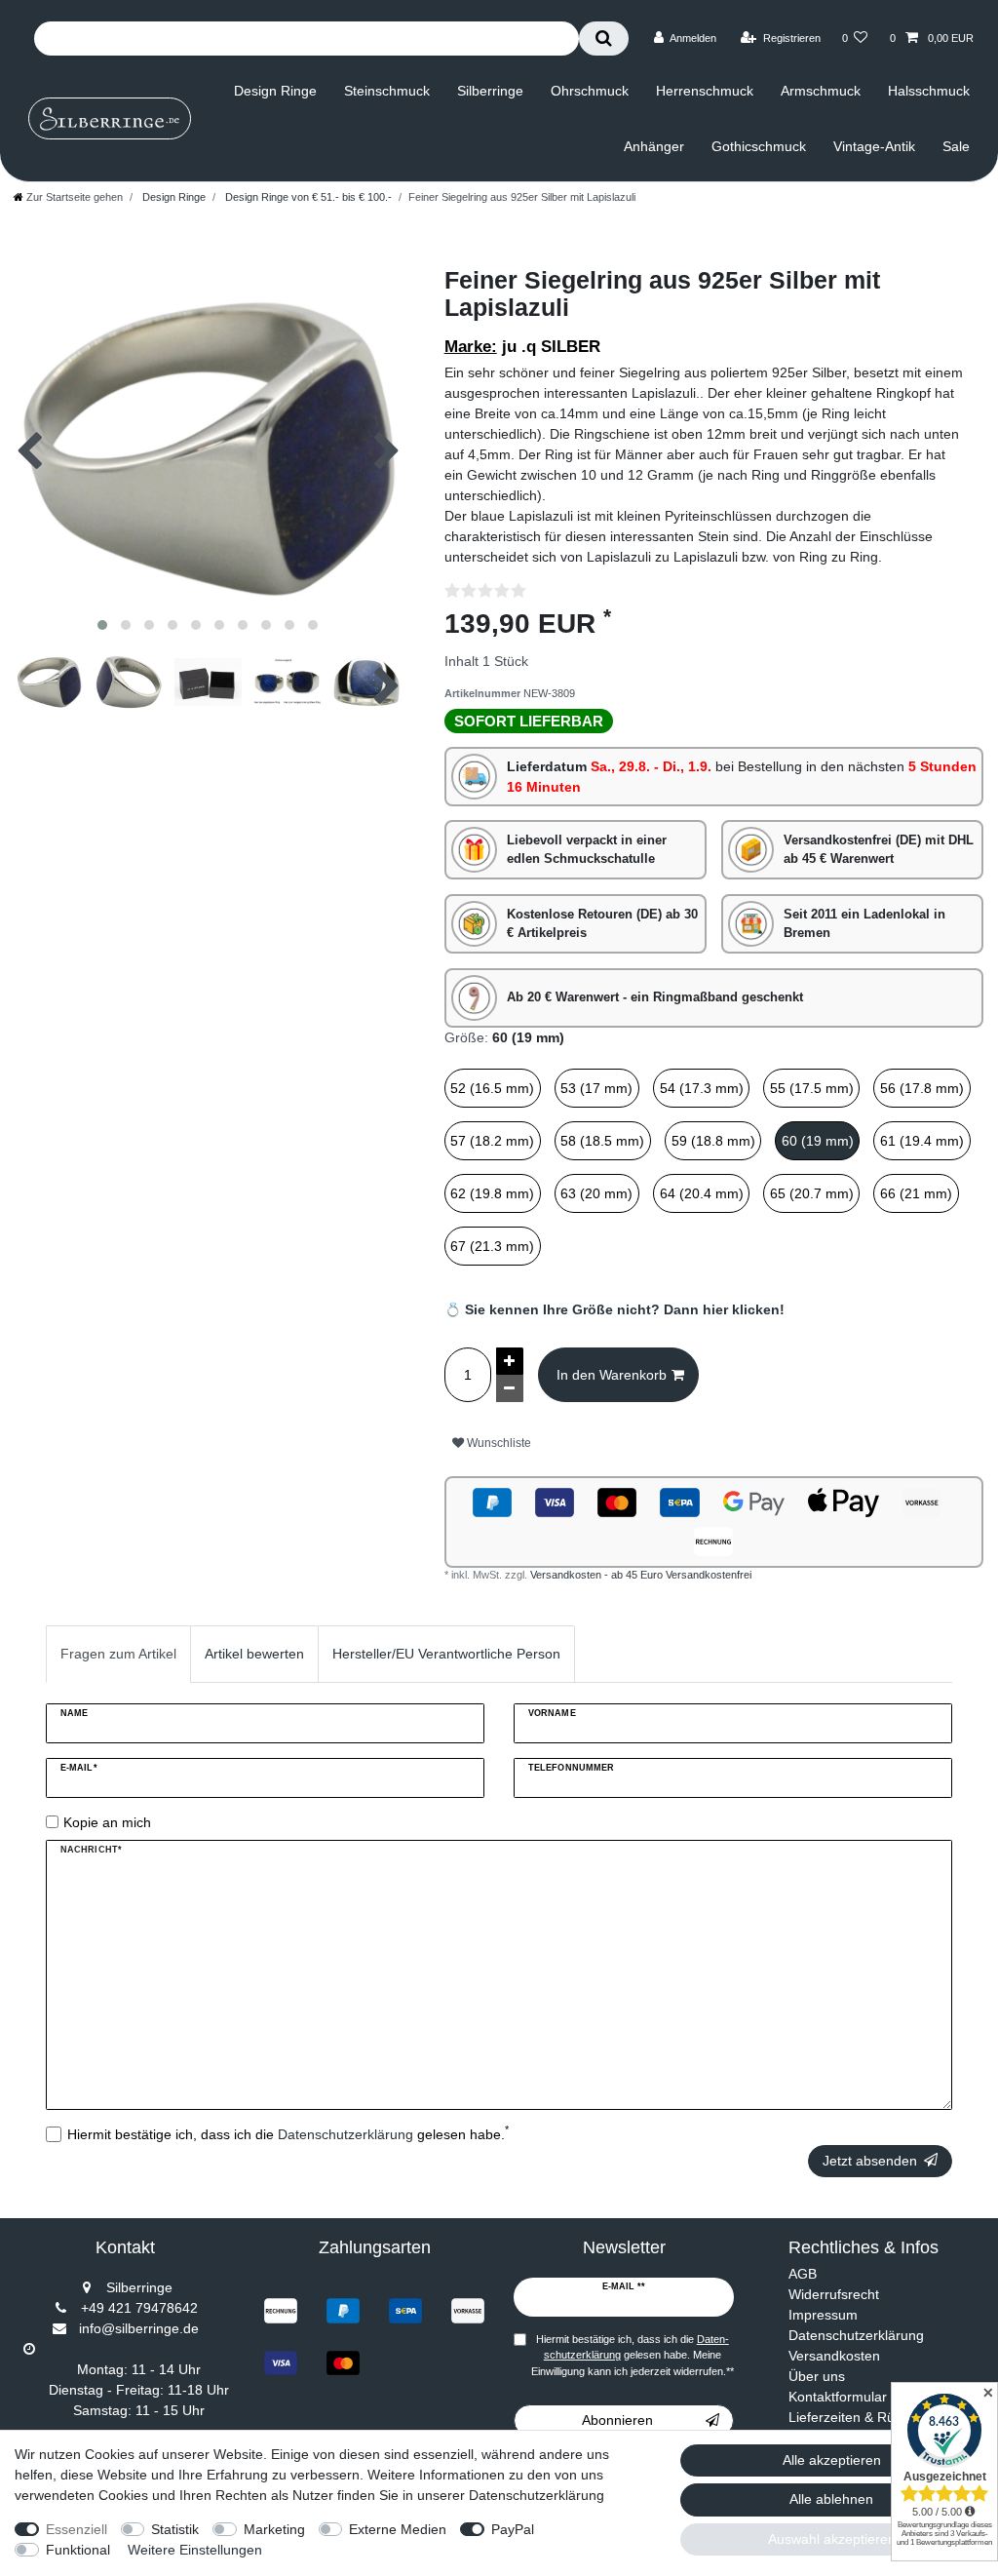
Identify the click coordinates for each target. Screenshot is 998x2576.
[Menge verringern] (510, 1388)
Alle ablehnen (831, 2499)
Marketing (274, 2529)
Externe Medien (398, 2529)
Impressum (823, 2315)
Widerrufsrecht (834, 2294)
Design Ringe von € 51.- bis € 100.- (307, 197)
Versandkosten (834, 2356)
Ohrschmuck (590, 91)
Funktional (78, 2550)
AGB (803, 2274)
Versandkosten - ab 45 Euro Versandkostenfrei (641, 1575)
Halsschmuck (929, 91)
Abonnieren (617, 2420)
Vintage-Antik (874, 146)
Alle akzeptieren (832, 2460)
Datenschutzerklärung (856, 2335)
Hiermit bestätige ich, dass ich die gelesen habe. (288, 2133)
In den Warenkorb (612, 1375)
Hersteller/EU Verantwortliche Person (446, 1654)
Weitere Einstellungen (195, 2550)
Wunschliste (498, 1443)
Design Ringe (275, 91)
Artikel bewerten (254, 1654)
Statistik (175, 2529)
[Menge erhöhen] (510, 1361)
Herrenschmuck (705, 91)
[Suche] (604, 39)
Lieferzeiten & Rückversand (873, 2417)
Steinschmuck (387, 91)
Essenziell (77, 2529)
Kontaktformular (838, 2397)
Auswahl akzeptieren (832, 2539)
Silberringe (490, 91)
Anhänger (654, 146)
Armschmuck (821, 91)
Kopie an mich (107, 1822)
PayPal (513, 2529)
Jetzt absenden (870, 2161)
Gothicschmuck (759, 146)
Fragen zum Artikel (118, 1654)
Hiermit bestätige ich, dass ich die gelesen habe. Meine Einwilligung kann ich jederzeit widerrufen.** (633, 2356)
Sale (956, 146)
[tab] (118, 1654)
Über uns (817, 2376)
